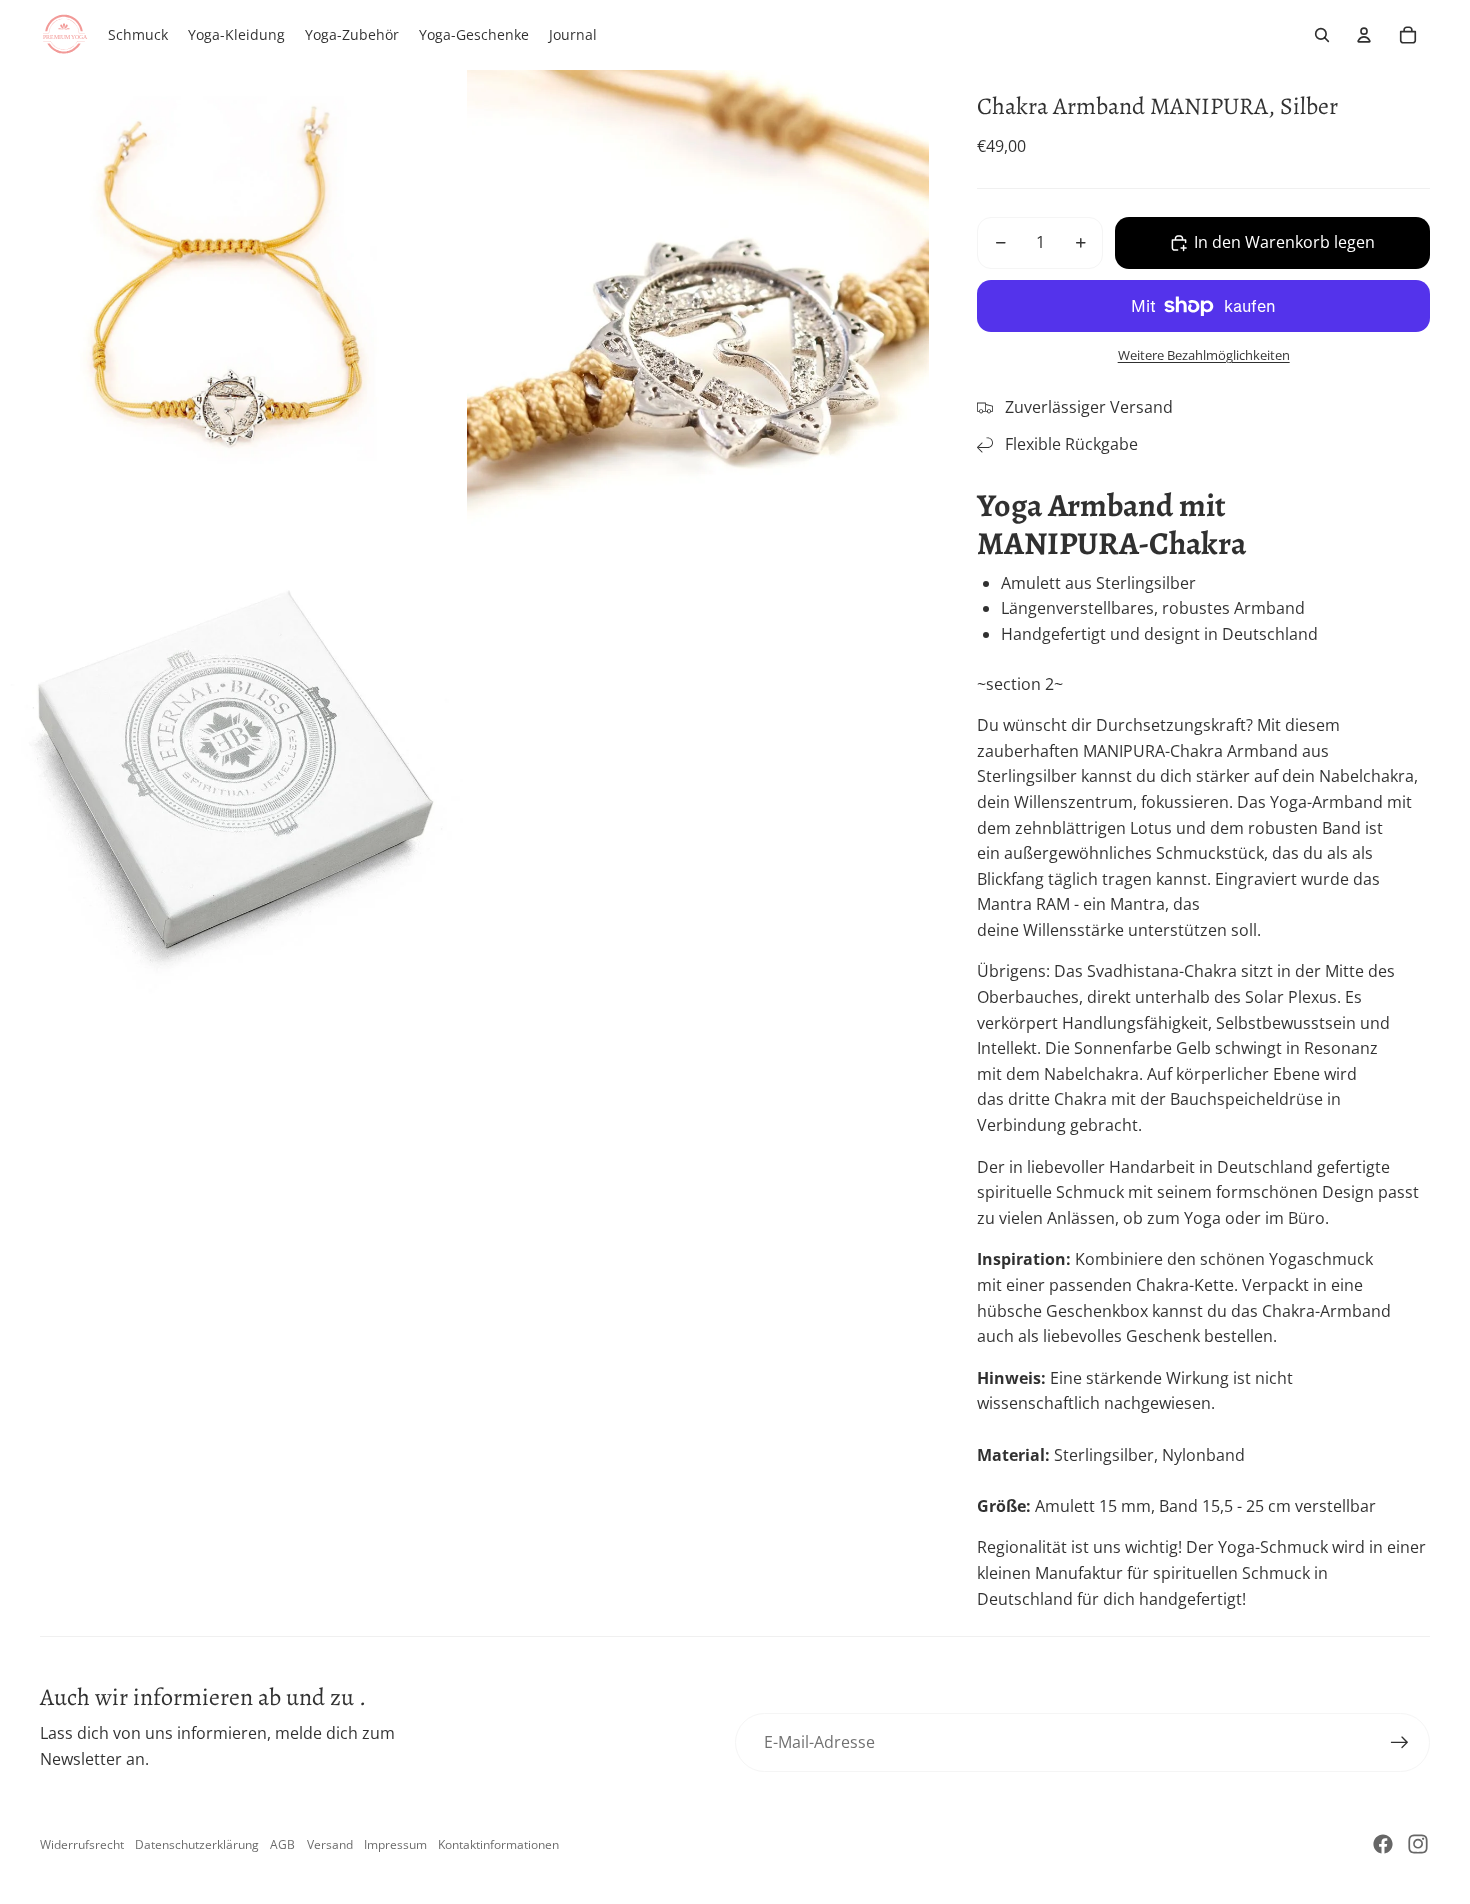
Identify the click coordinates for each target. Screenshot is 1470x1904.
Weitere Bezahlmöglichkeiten (1204, 355)
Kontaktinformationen (498, 1844)
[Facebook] (1383, 1844)
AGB (282, 1844)
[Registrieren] (1400, 1743)
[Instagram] (1418, 1844)
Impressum (395, 1844)
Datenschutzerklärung (197, 1844)
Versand (330, 1844)
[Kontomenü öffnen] (1364, 35)
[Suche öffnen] (1322, 35)
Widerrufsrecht (82, 1844)
